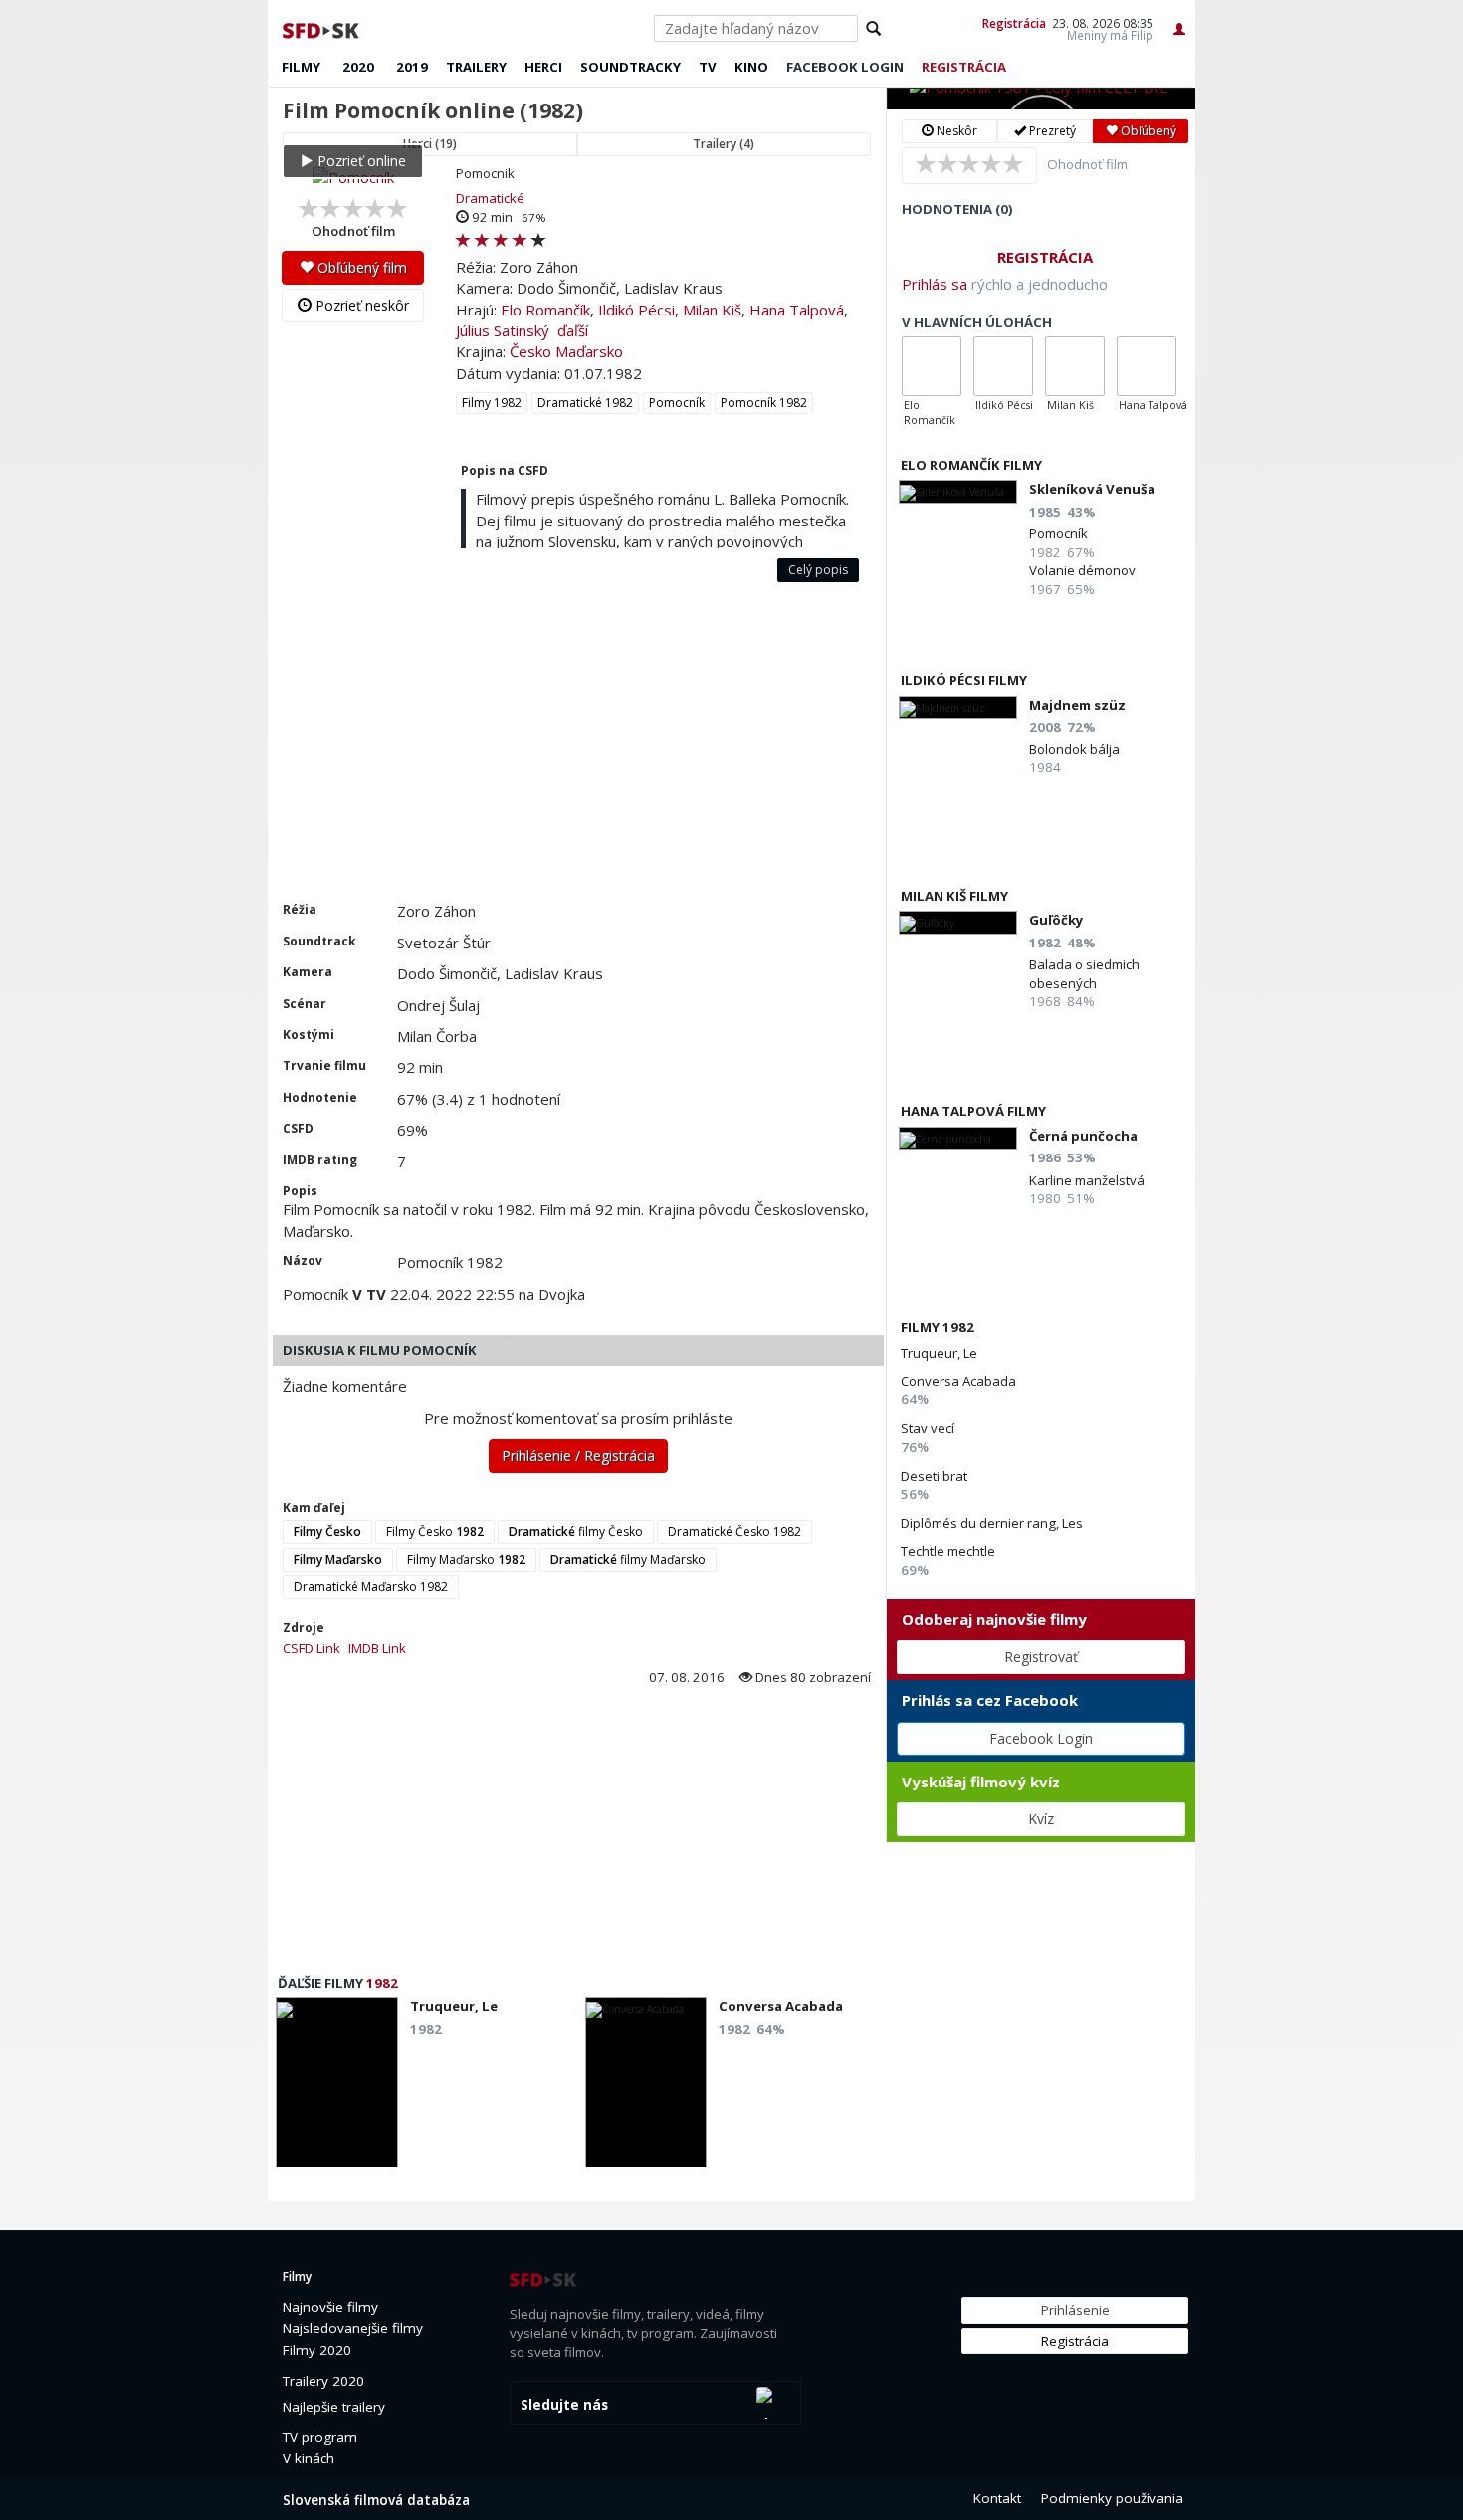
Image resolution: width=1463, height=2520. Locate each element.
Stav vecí (928, 1428)
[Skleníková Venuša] (958, 491)
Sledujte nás (564, 2405)
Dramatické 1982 (585, 403)
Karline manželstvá (1087, 1180)
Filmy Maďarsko (466, 1559)
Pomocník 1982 (764, 403)
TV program (320, 2437)
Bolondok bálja (1074, 749)
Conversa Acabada (958, 1381)
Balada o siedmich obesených (1084, 973)
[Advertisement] (577, 751)
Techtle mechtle (948, 1551)
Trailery (476, 67)
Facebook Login (1041, 1738)
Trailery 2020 (323, 2381)
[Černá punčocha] (958, 1138)
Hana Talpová (797, 310)
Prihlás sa (935, 284)
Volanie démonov (1082, 570)
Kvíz (1041, 1819)
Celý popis (818, 570)
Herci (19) (430, 144)
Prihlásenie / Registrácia (578, 1456)
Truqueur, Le (939, 1353)
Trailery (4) (724, 144)
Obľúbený (1147, 131)
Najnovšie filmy (330, 2307)
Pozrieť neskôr (360, 305)
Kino (751, 67)
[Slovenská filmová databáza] (322, 28)
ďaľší (573, 330)
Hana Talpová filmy (973, 1111)
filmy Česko (576, 1531)
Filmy (301, 67)
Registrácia (1014, 23)
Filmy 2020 (317, 2350)
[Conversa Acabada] (646, 2088)
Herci (543, 67)
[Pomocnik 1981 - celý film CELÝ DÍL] (1041, 99)
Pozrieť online (360, 161)
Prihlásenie (1075, 2310)
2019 (412, 67)
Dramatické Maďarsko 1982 (371, 1587)
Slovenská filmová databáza (376, 2500)
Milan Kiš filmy (954, 896)
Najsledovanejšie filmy (353, 2328)
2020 (358, 67)
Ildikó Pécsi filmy (964, 680)
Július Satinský (503, 330)
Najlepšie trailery (334, 2407)
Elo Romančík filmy (971, 465)
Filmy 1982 (492, 403)
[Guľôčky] (958, 922)
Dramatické (490, 198)
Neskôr (955, 131)
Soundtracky (630, 67)
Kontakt (997, 2498)
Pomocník (677, 403)
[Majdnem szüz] (958, 707)
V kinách (309, 2458)
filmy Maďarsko (628, 1559)
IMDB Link (377, 1648)
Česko (530, 351)
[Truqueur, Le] (337, 2088)
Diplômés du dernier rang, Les (992, 1523)
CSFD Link (312, 1648)
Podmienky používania (1112, 2498)
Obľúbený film (360, 267)
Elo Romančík (545, 310)
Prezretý (1051, 131)
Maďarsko (589, 351)
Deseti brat (934, 1476)
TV (708, 67)
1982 (382, 1983)
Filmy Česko (435, 1531)
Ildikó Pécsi (636, 310)
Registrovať (1041, 1657)
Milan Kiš (712, 310)
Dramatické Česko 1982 (734, 1531)
